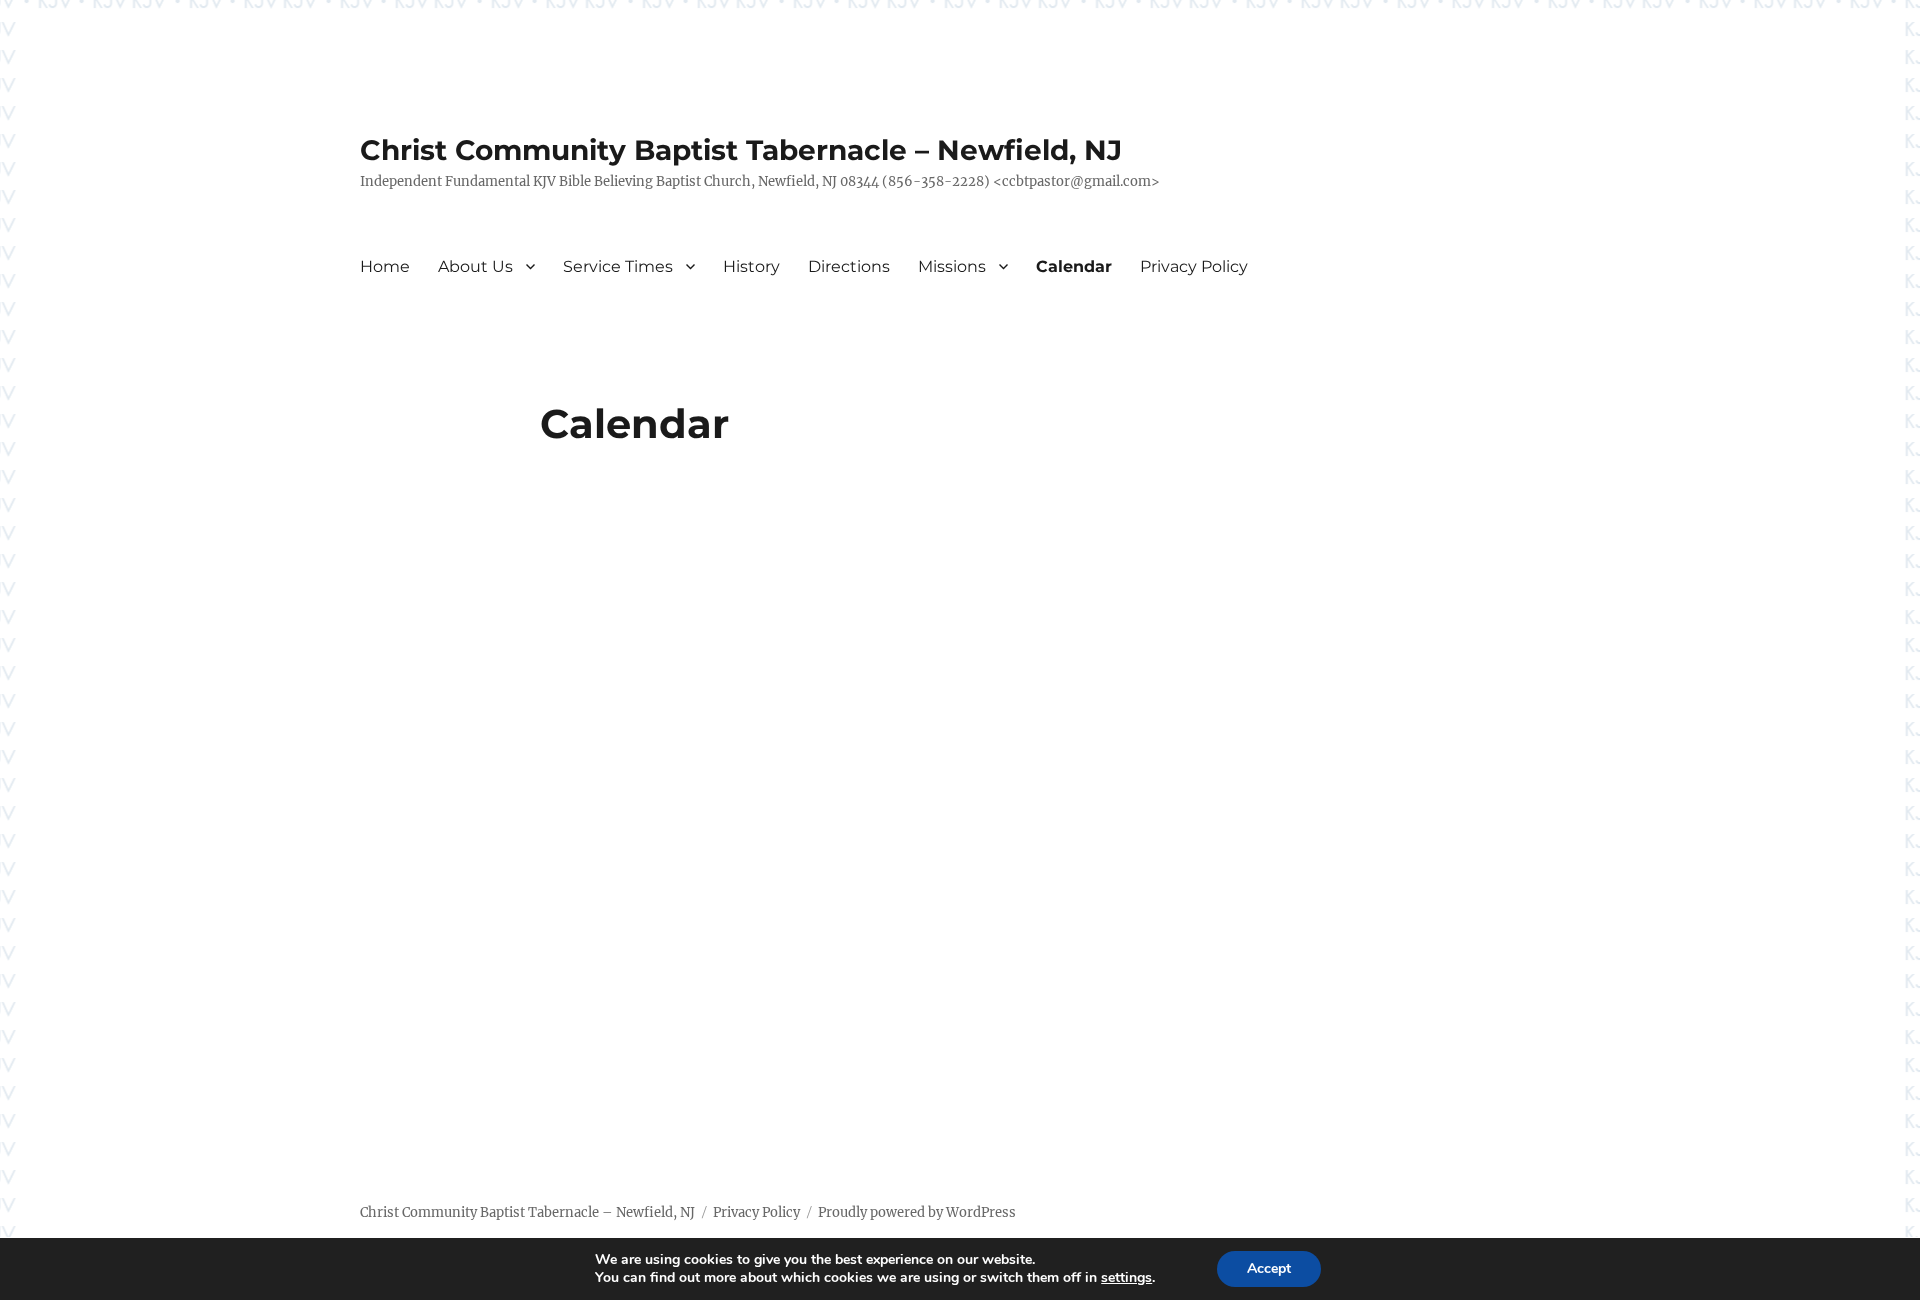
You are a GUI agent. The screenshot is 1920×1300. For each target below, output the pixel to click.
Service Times (618, 266)
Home (385, 266)
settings (1126, 1278)
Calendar (1074, 266)
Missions (952, 266)
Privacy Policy (1194, 266)
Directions (849, 266)
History (751, 266)
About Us (475, 266)
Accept (1269, 1268)
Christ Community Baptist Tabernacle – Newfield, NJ (741, 150)
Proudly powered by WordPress (917, 1212)
